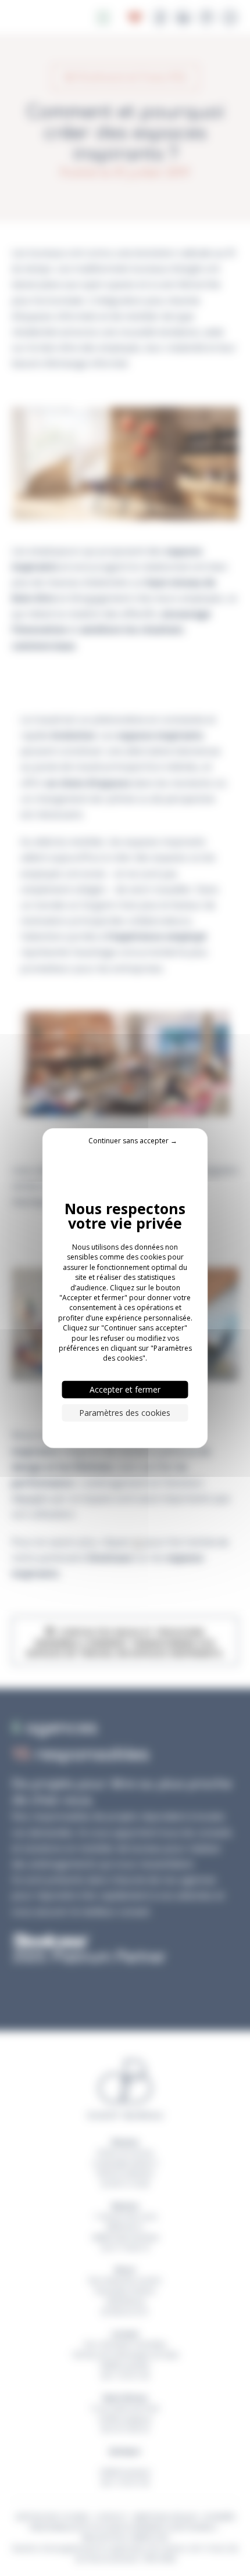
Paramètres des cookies (125, 1412)
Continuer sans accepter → (133, 1141)
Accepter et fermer (125, 1389)
